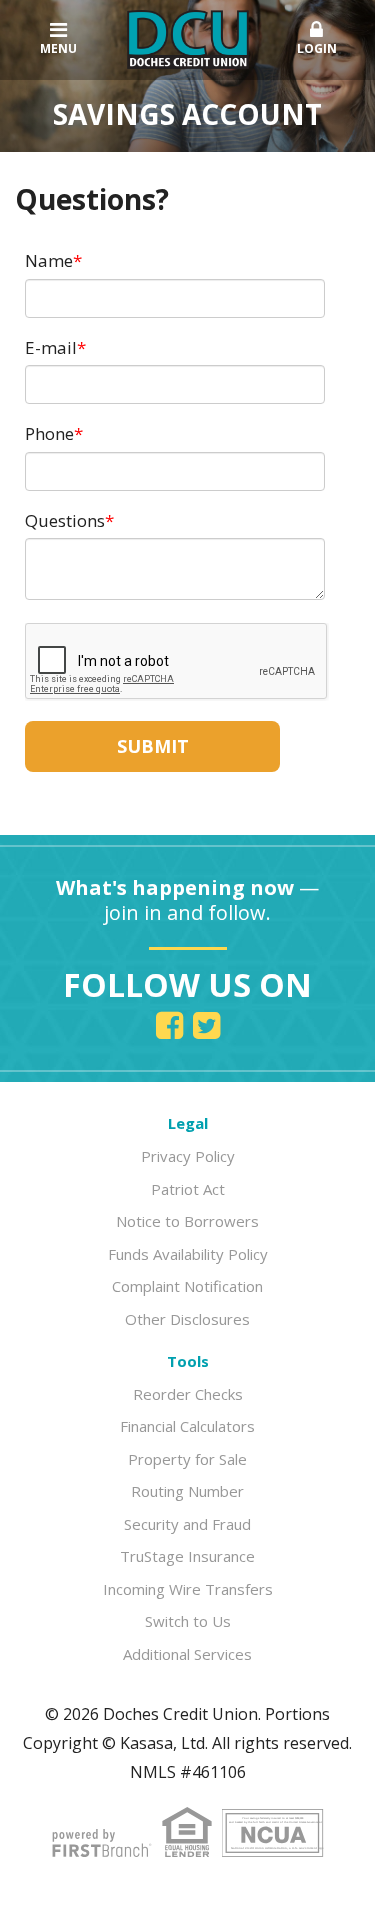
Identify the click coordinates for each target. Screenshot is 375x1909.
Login (317, 48)
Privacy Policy (188, 1156)
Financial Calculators (187, 1426)
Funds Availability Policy (188, 1254)
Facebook (169, 1026)
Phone (49, 433)
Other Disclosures (187, 1319)
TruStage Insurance (187, 1556)
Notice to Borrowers (187, 1221)
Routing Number (187, 1491)
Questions (65, 520)
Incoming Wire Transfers (188, 1589)
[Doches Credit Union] (188, 38)
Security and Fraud (187, 1524)
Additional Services (187, 1654)
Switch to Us (188, 1621)
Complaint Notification (187, 1286)
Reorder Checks (188, 1394)
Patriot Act (188, 1189)
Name (49, 260)
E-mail (51, 347)
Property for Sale (187, 1459)
